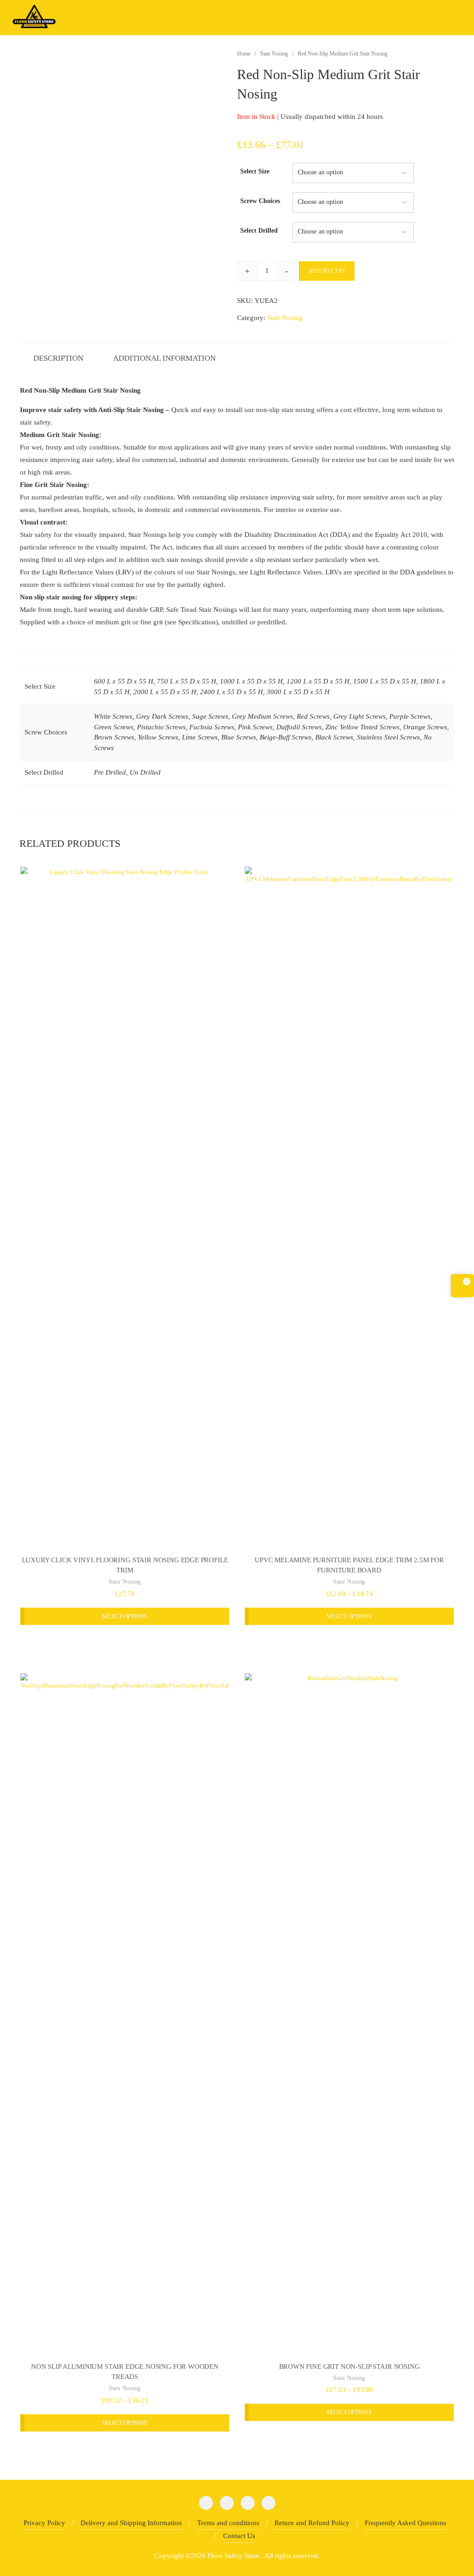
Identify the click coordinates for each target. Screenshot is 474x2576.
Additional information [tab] (164, 358)
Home (244, 54)
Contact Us (239, 2536)
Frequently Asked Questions (405, 2523)
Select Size (255, 171)
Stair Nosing (274, 54)
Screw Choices (260, 201)
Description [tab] (58, 358)
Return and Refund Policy (312, 2523)
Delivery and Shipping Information (131, 2523)
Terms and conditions (228, 2523)
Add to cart (327, 271)
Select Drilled (259, 231)
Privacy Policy (44, 2523)
